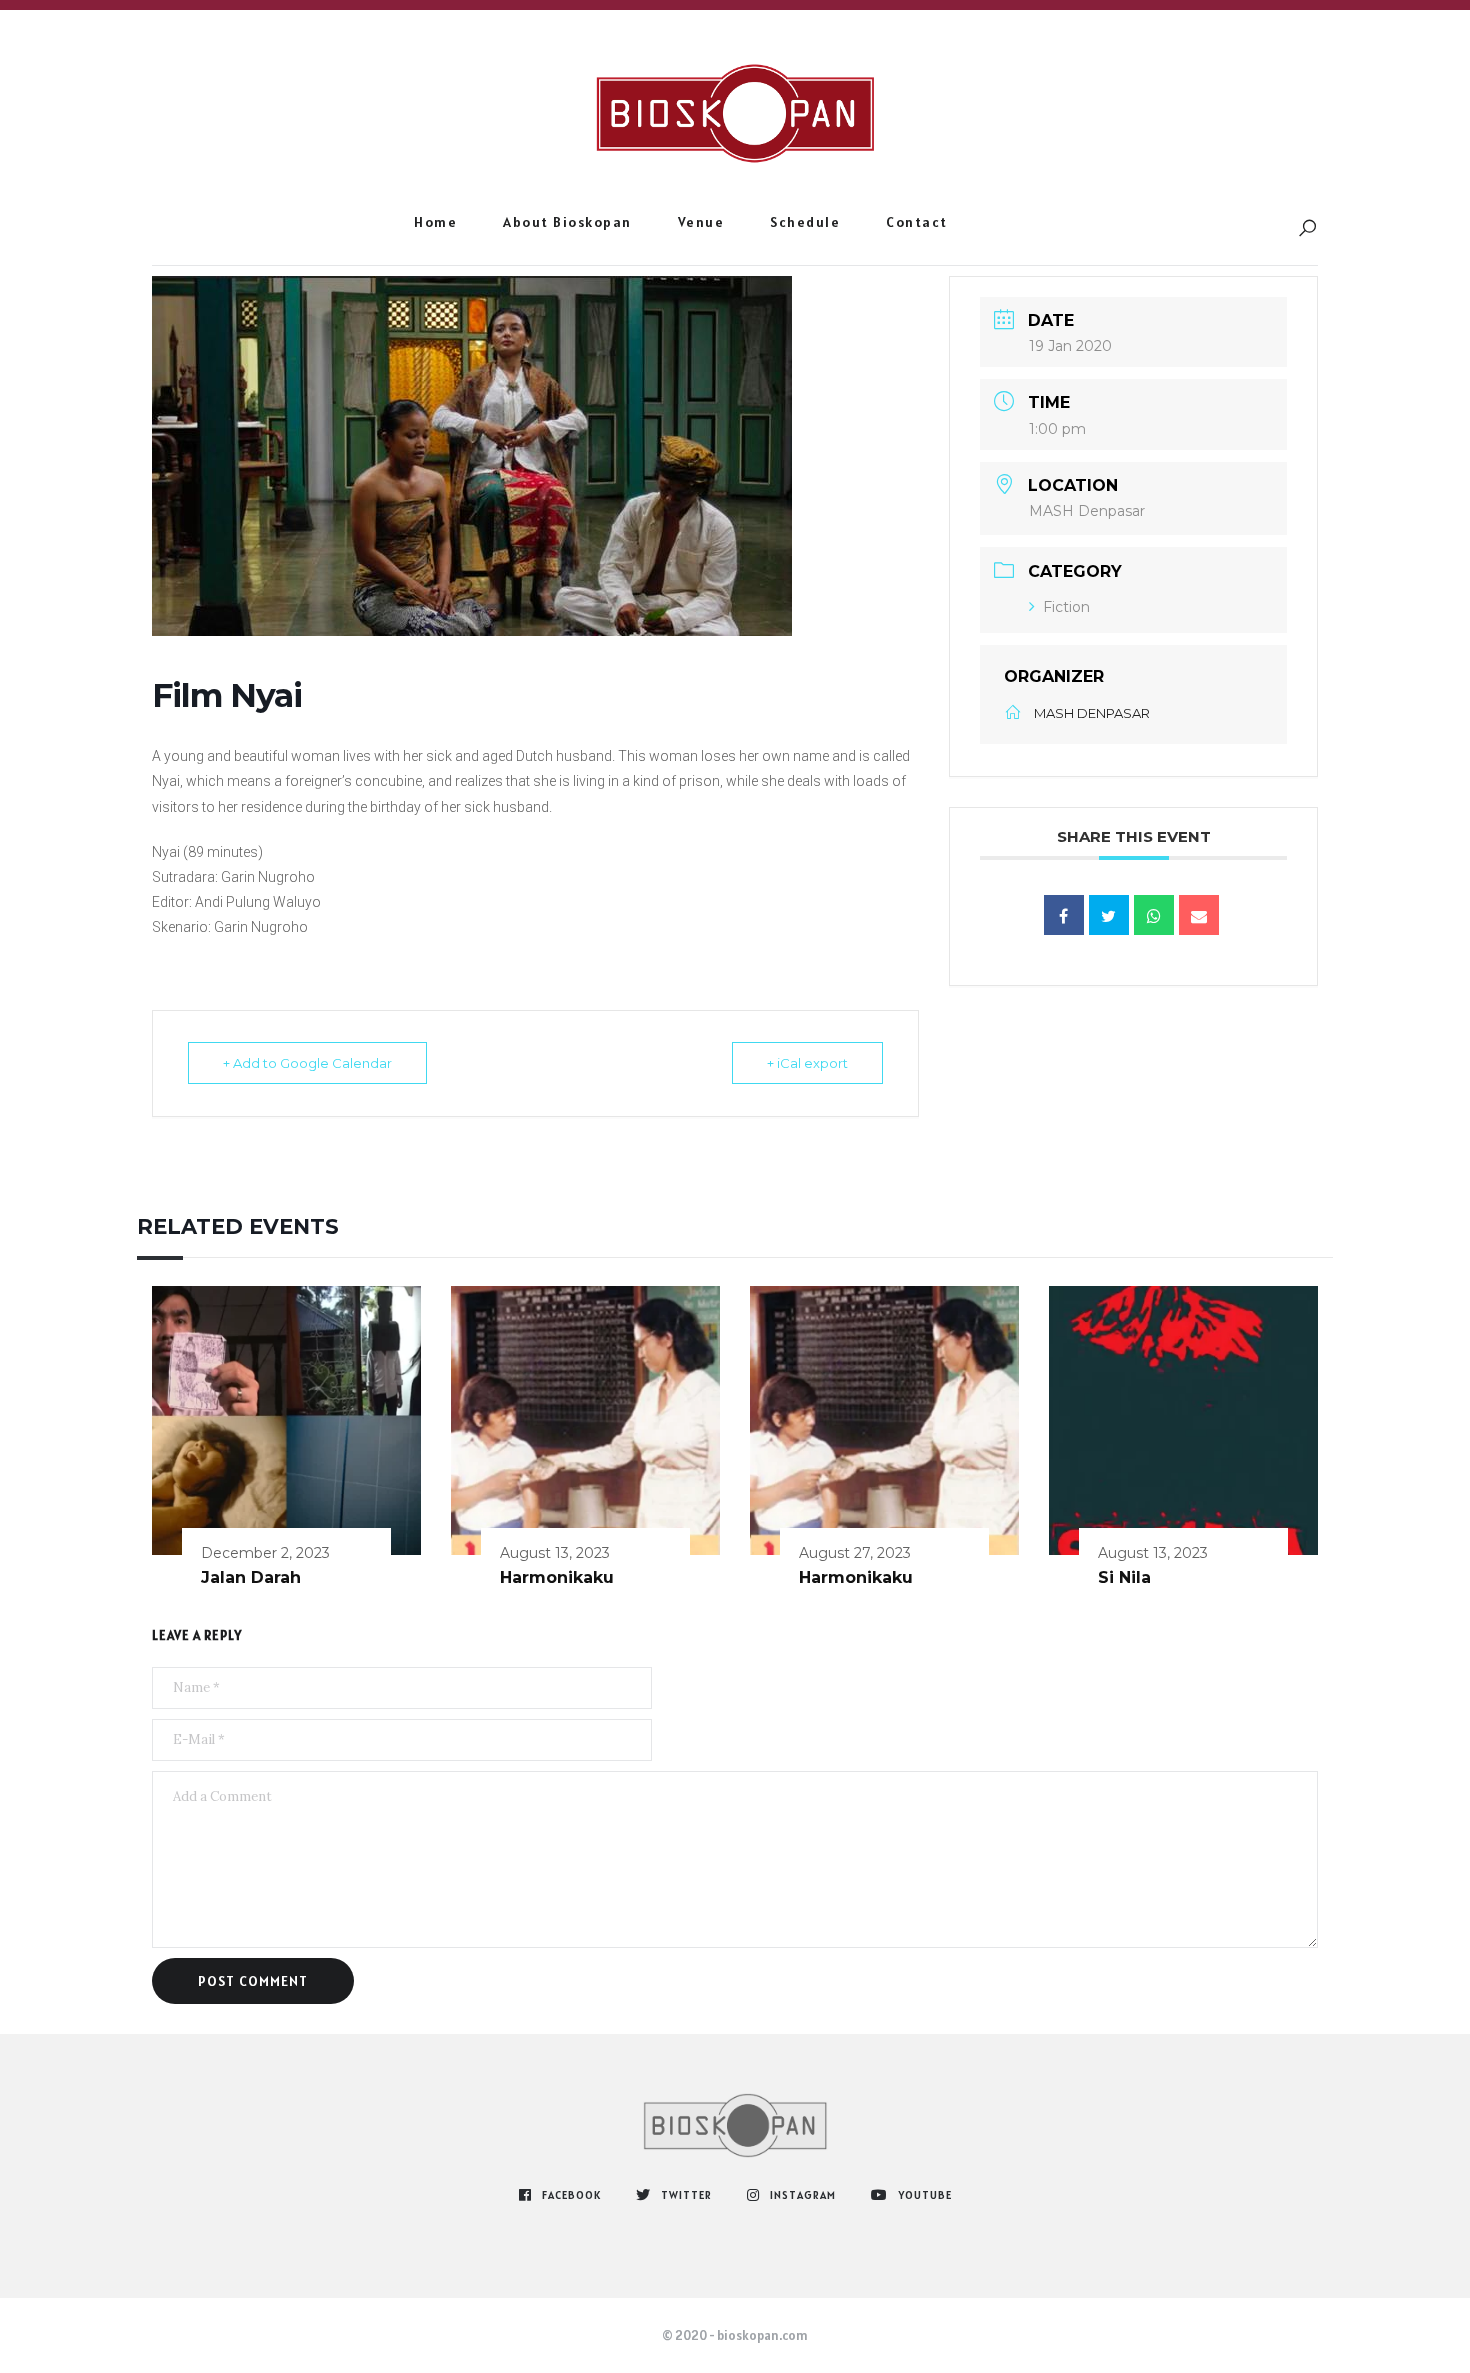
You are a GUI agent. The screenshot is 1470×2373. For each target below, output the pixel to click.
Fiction (1066, 607)
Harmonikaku (557, 1577)
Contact (917, 222)
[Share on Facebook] (1064, 915)
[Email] (1199, 915)
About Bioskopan (567, 222)
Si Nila (1124, 1577)
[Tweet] (1109, 915)
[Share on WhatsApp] (1154, 915)
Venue (701, 222)
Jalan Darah (251, 1577)
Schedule (805, 222)
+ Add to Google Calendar (307, 1063)
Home (435, 222)
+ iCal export (807, 1063)
